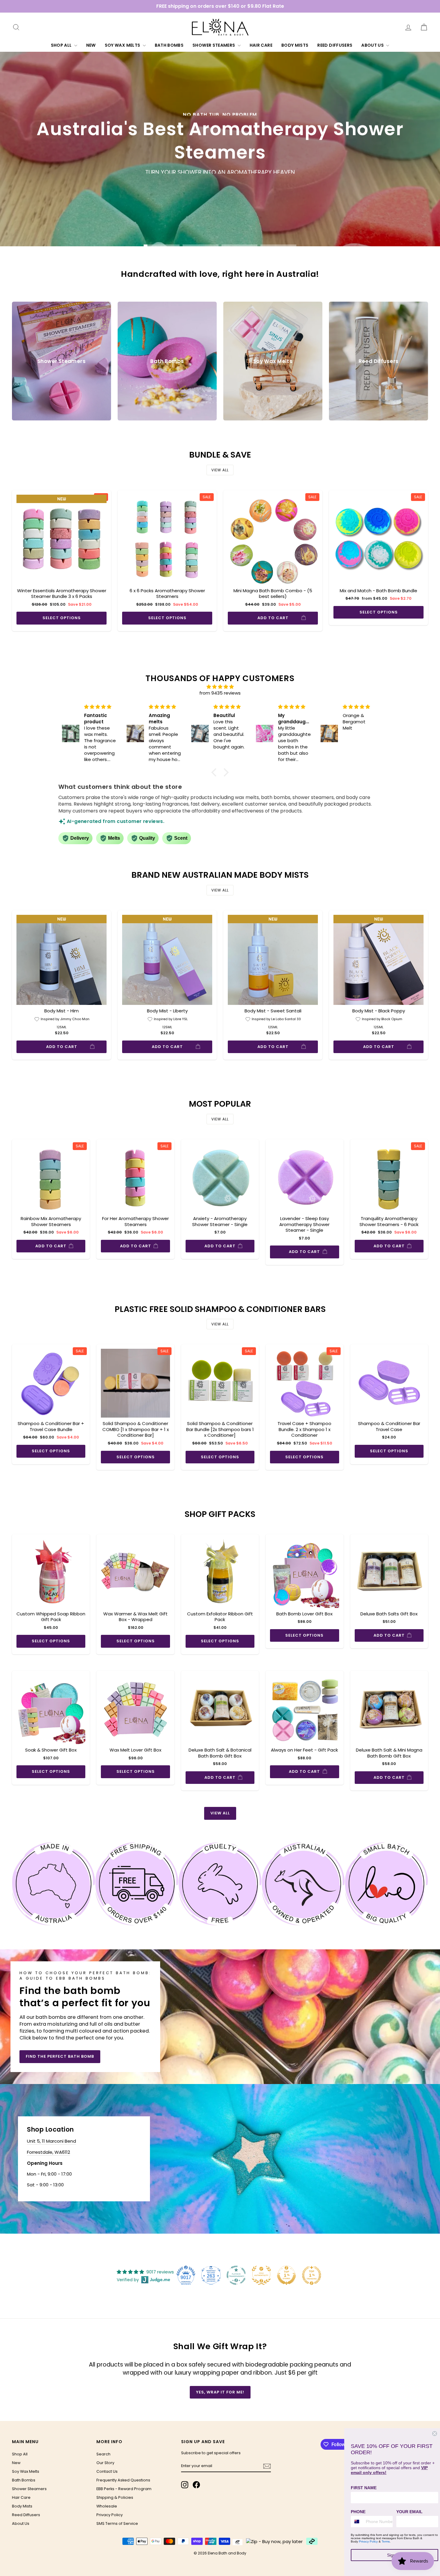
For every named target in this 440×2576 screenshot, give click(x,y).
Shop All (62, 45)
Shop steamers (201, 184)
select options (62, 618)
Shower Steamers (214, 45)
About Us (373, 45)
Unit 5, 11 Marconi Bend (51, 2141)
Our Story (105, 2463)
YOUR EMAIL (409, 2512)
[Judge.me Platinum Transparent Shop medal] (236, 2275)
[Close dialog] (435, 2434)
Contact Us (107, 2471)
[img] (220, 687)
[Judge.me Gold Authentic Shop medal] (261, 2275)
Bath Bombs (169, 45)
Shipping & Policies (115, 2497)
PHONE (358, 2512)
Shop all (246, 184)
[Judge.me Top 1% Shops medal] (286, 2275)
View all (220, 470)
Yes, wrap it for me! (220, 2392)
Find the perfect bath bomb (60, 2056)
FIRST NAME (364, 2488)
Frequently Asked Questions (123, 2480)
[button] (216, 772)
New (91, 45)
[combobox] (357, 2522)
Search (103, 2454)
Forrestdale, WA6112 (48, 2152)
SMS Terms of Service (117, 2523)
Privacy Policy (110, 2515)
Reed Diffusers (335, 45)
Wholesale (107, 2506)
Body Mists (295, 45)
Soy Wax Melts (123, 45)
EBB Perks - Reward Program (124, 2489)
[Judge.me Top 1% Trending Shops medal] (312, 2275)
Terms (386, 2541)
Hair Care (261, 45)
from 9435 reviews (220, 693)
